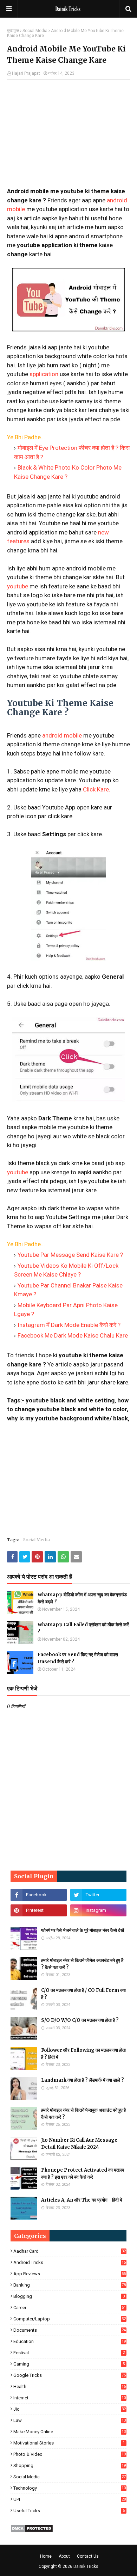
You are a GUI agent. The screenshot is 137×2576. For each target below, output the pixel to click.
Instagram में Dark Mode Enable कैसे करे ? (69, 1325)
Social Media (35, 31)
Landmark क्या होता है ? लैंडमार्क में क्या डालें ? (83, 2080)
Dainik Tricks (86, 2566)
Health (70, 2387)
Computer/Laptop (70, 2319)
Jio (70, 2409)
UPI (70, 2499)
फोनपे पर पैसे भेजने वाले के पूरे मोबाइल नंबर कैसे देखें (83, 1930)
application (44, 374)
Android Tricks (70, 2262)
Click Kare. (97, 789)
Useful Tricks (69, 2511)
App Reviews (70, 2274)
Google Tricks (70, 2375)
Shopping (70, 2465)
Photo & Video (70, 2454)
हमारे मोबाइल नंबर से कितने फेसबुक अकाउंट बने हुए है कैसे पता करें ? (83, 2114)
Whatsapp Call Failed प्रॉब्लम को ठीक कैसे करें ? (83, 1628)
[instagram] (98, 1910)
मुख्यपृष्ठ (13, 31)
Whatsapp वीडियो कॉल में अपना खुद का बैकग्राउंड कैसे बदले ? (82, 1598)
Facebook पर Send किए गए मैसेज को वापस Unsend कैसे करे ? (78, 1658)
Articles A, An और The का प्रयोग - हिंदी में (82, 2200)
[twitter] (98, 1895)
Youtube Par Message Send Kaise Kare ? (70, 1255)
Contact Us (88, 2556)
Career (70, 2308)
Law (70, 2420)
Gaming (69, 2364)
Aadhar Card (70, 2251)
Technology (70, 2488)
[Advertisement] (68, 136)
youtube (18, 586)
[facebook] (39, 1895)
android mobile (62, 735)
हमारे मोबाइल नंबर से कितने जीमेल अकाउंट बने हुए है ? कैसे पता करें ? (82, 1964)
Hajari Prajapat (26, 73)
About (64, 2556)
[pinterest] (39, 1910)
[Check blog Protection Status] (32, 2531)
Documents (70, 2330)
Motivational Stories (69, 2443)
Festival (69, 2353)
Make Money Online (70, 2432)
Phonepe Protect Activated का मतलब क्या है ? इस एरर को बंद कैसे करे (83, 2174)
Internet (70, 2398)
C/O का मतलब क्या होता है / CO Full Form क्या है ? (83, 1994)
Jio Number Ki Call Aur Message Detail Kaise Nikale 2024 (79, 2144)
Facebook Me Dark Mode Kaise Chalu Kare (73, 1335)
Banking (70, 2285)
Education (70, 2341)
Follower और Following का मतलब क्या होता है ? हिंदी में (83, 2054)
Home (46, 2556)
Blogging (69, 2296)
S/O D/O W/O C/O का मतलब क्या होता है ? (80, 2020)
